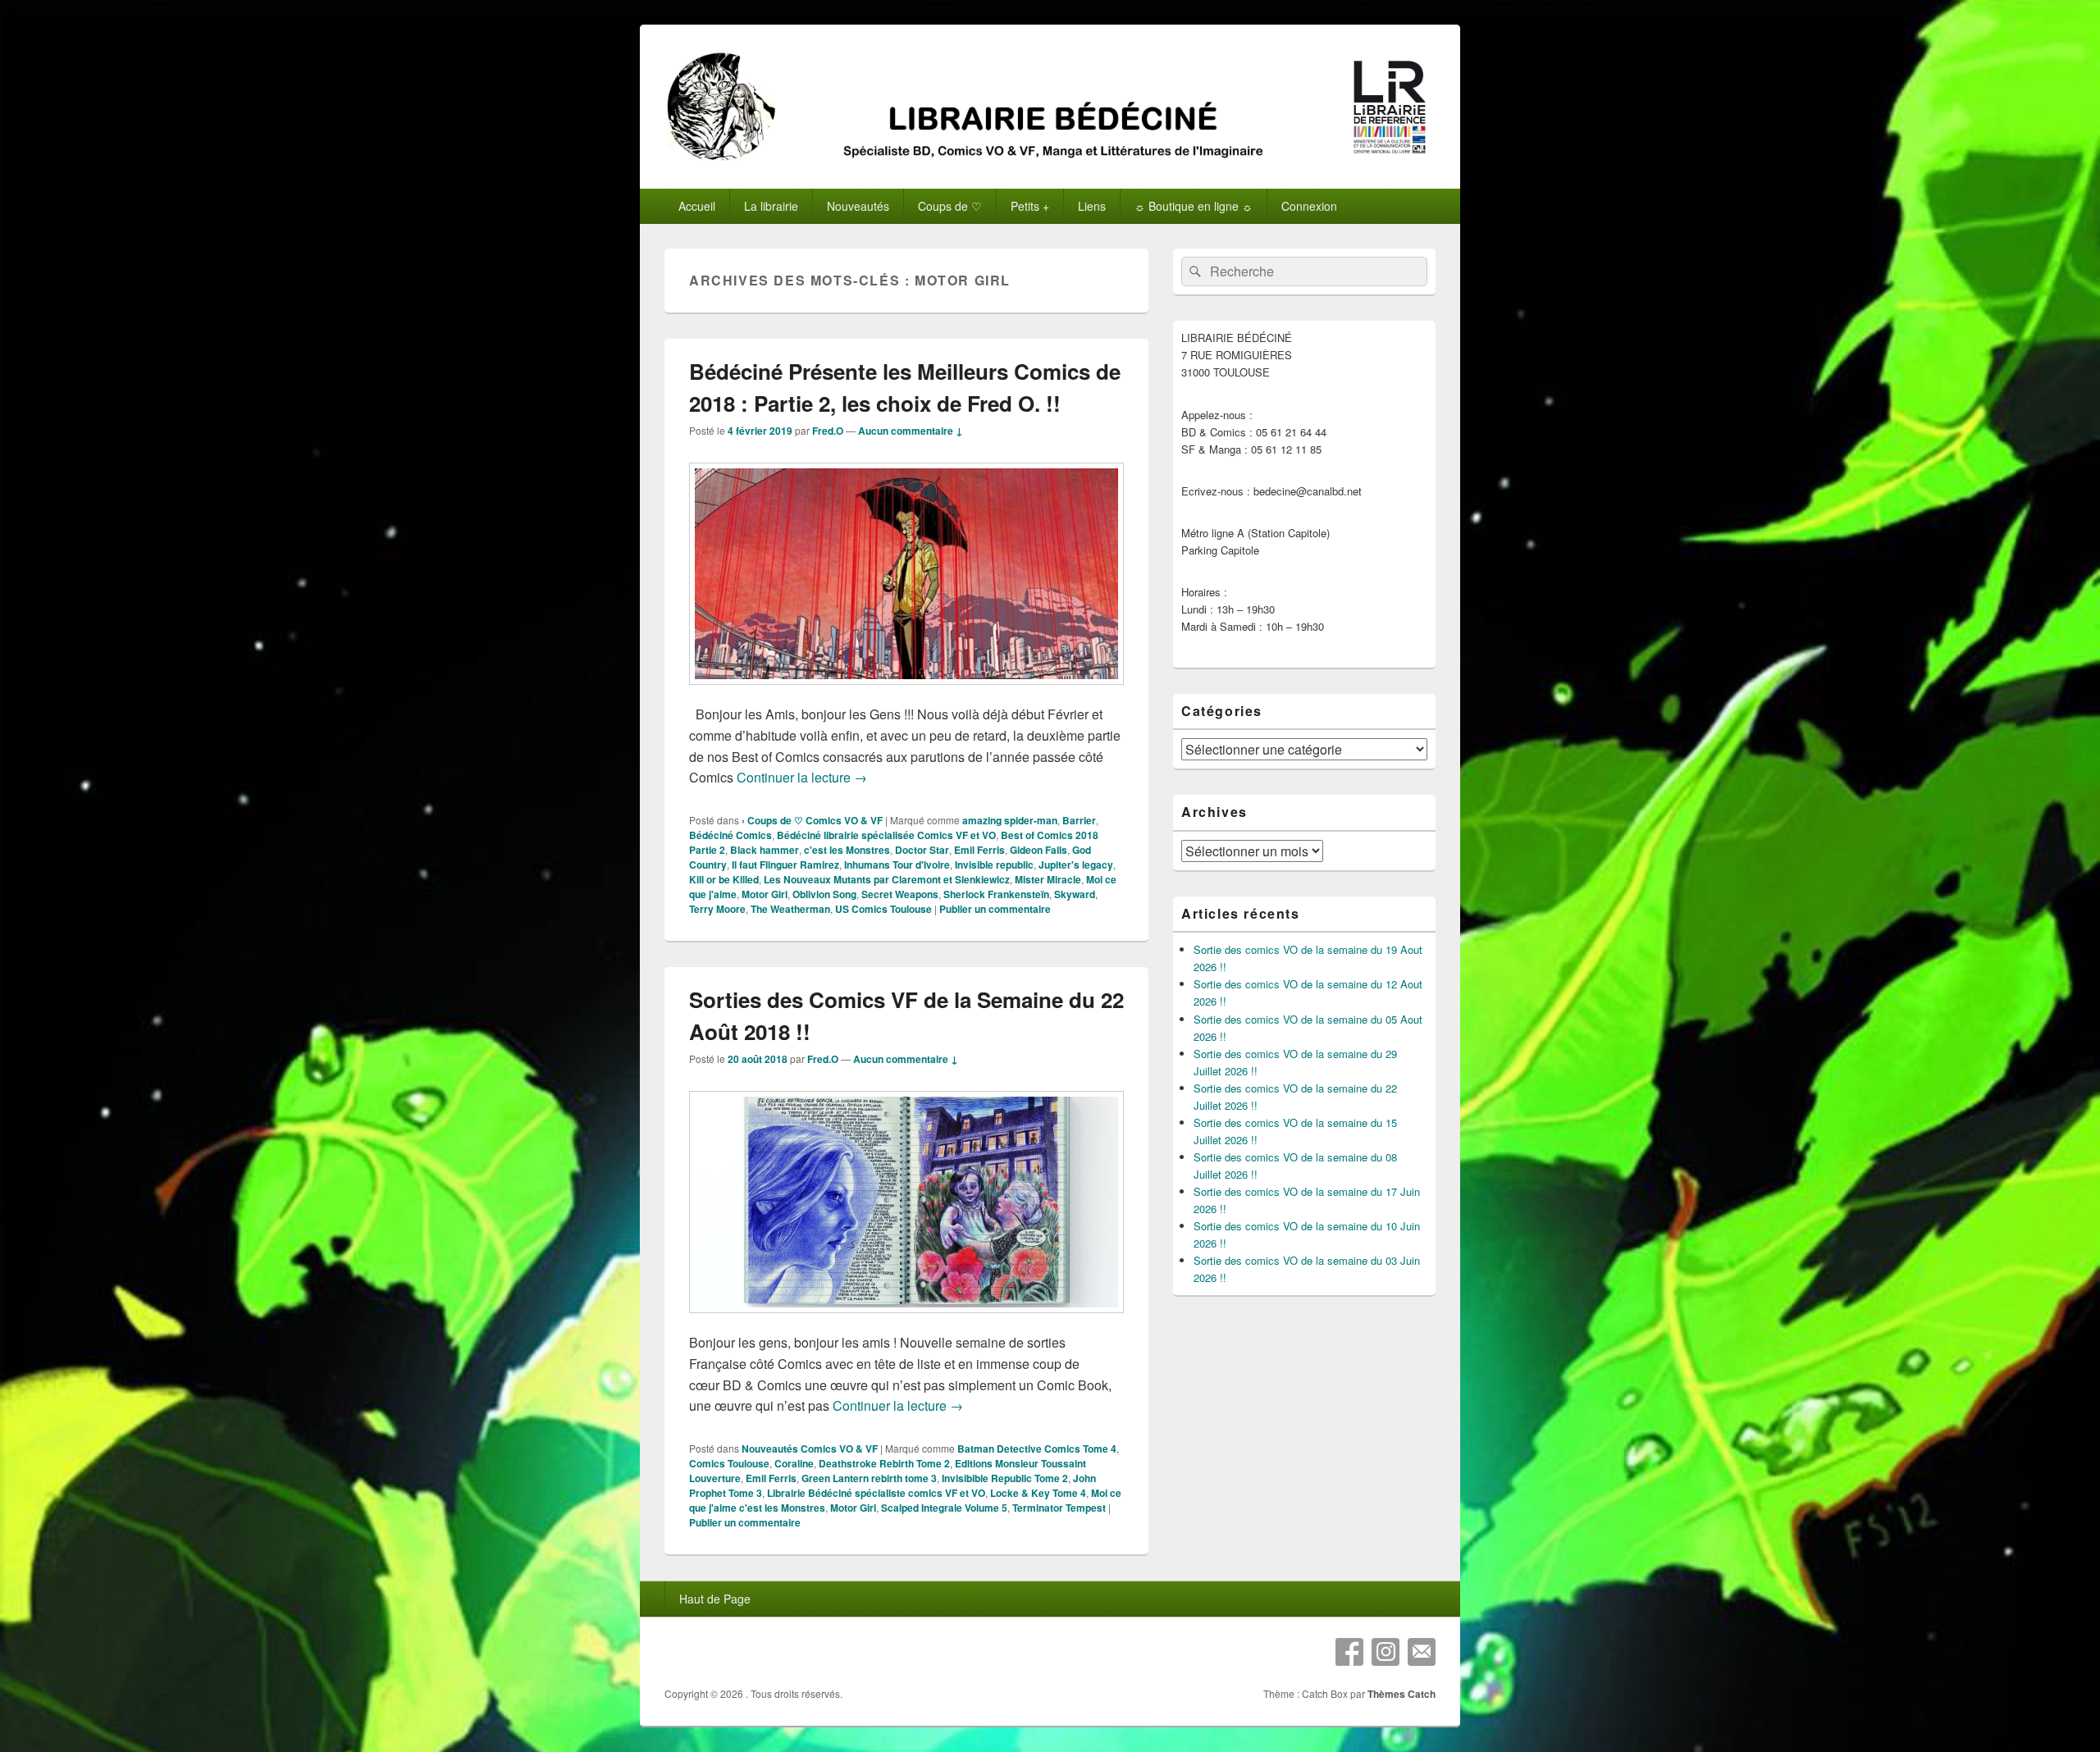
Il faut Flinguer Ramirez (785, 865)
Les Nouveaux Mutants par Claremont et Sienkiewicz (887, 879)
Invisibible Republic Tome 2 (1005, 1478)
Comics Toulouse (729, 1463)
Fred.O (828, 431)
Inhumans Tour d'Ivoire (897, 865)
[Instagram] (1386, 1652)
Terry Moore (717, 909)
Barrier (1079, 820)
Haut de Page (715, 1599)
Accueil (697, 206)
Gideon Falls (1039, 850)
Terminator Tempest (1059, 1508)
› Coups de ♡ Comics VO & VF (812, 820)
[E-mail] (1422, 1652)
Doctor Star (922, 850)
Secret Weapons (900, 894)
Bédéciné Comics (730, 835)
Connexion (1309, 206)
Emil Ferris (979, 850)
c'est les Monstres (847, 850)
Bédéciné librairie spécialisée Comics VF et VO (886, 835)
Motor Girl (765, 894)
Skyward (1075, 894)
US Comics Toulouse (883, 909)
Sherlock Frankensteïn (996, 894)
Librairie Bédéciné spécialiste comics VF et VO (876, 1493)
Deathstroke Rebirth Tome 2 (884, 1463)
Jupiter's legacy (1076, 865)
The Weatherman (790, 909)
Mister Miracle (1048, 879)
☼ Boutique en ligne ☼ (1194, 206)
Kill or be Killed (724, 879)
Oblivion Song (824, 894)
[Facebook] (1349, 1652)
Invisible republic (994, 865)
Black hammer (765, 850)
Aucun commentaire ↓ (911, 431)
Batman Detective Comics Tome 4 (1037, 1449)
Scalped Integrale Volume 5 (944, 1508)
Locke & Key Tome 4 (1038, 1493)
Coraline (794, 1463)
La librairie (771, 206)
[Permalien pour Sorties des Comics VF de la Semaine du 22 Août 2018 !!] (906, 1321)
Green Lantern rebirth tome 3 (869, 1478)
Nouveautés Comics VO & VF (810, 1449)
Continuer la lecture (802, 777)
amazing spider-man (1010, 820)
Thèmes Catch (1402, 1694)
